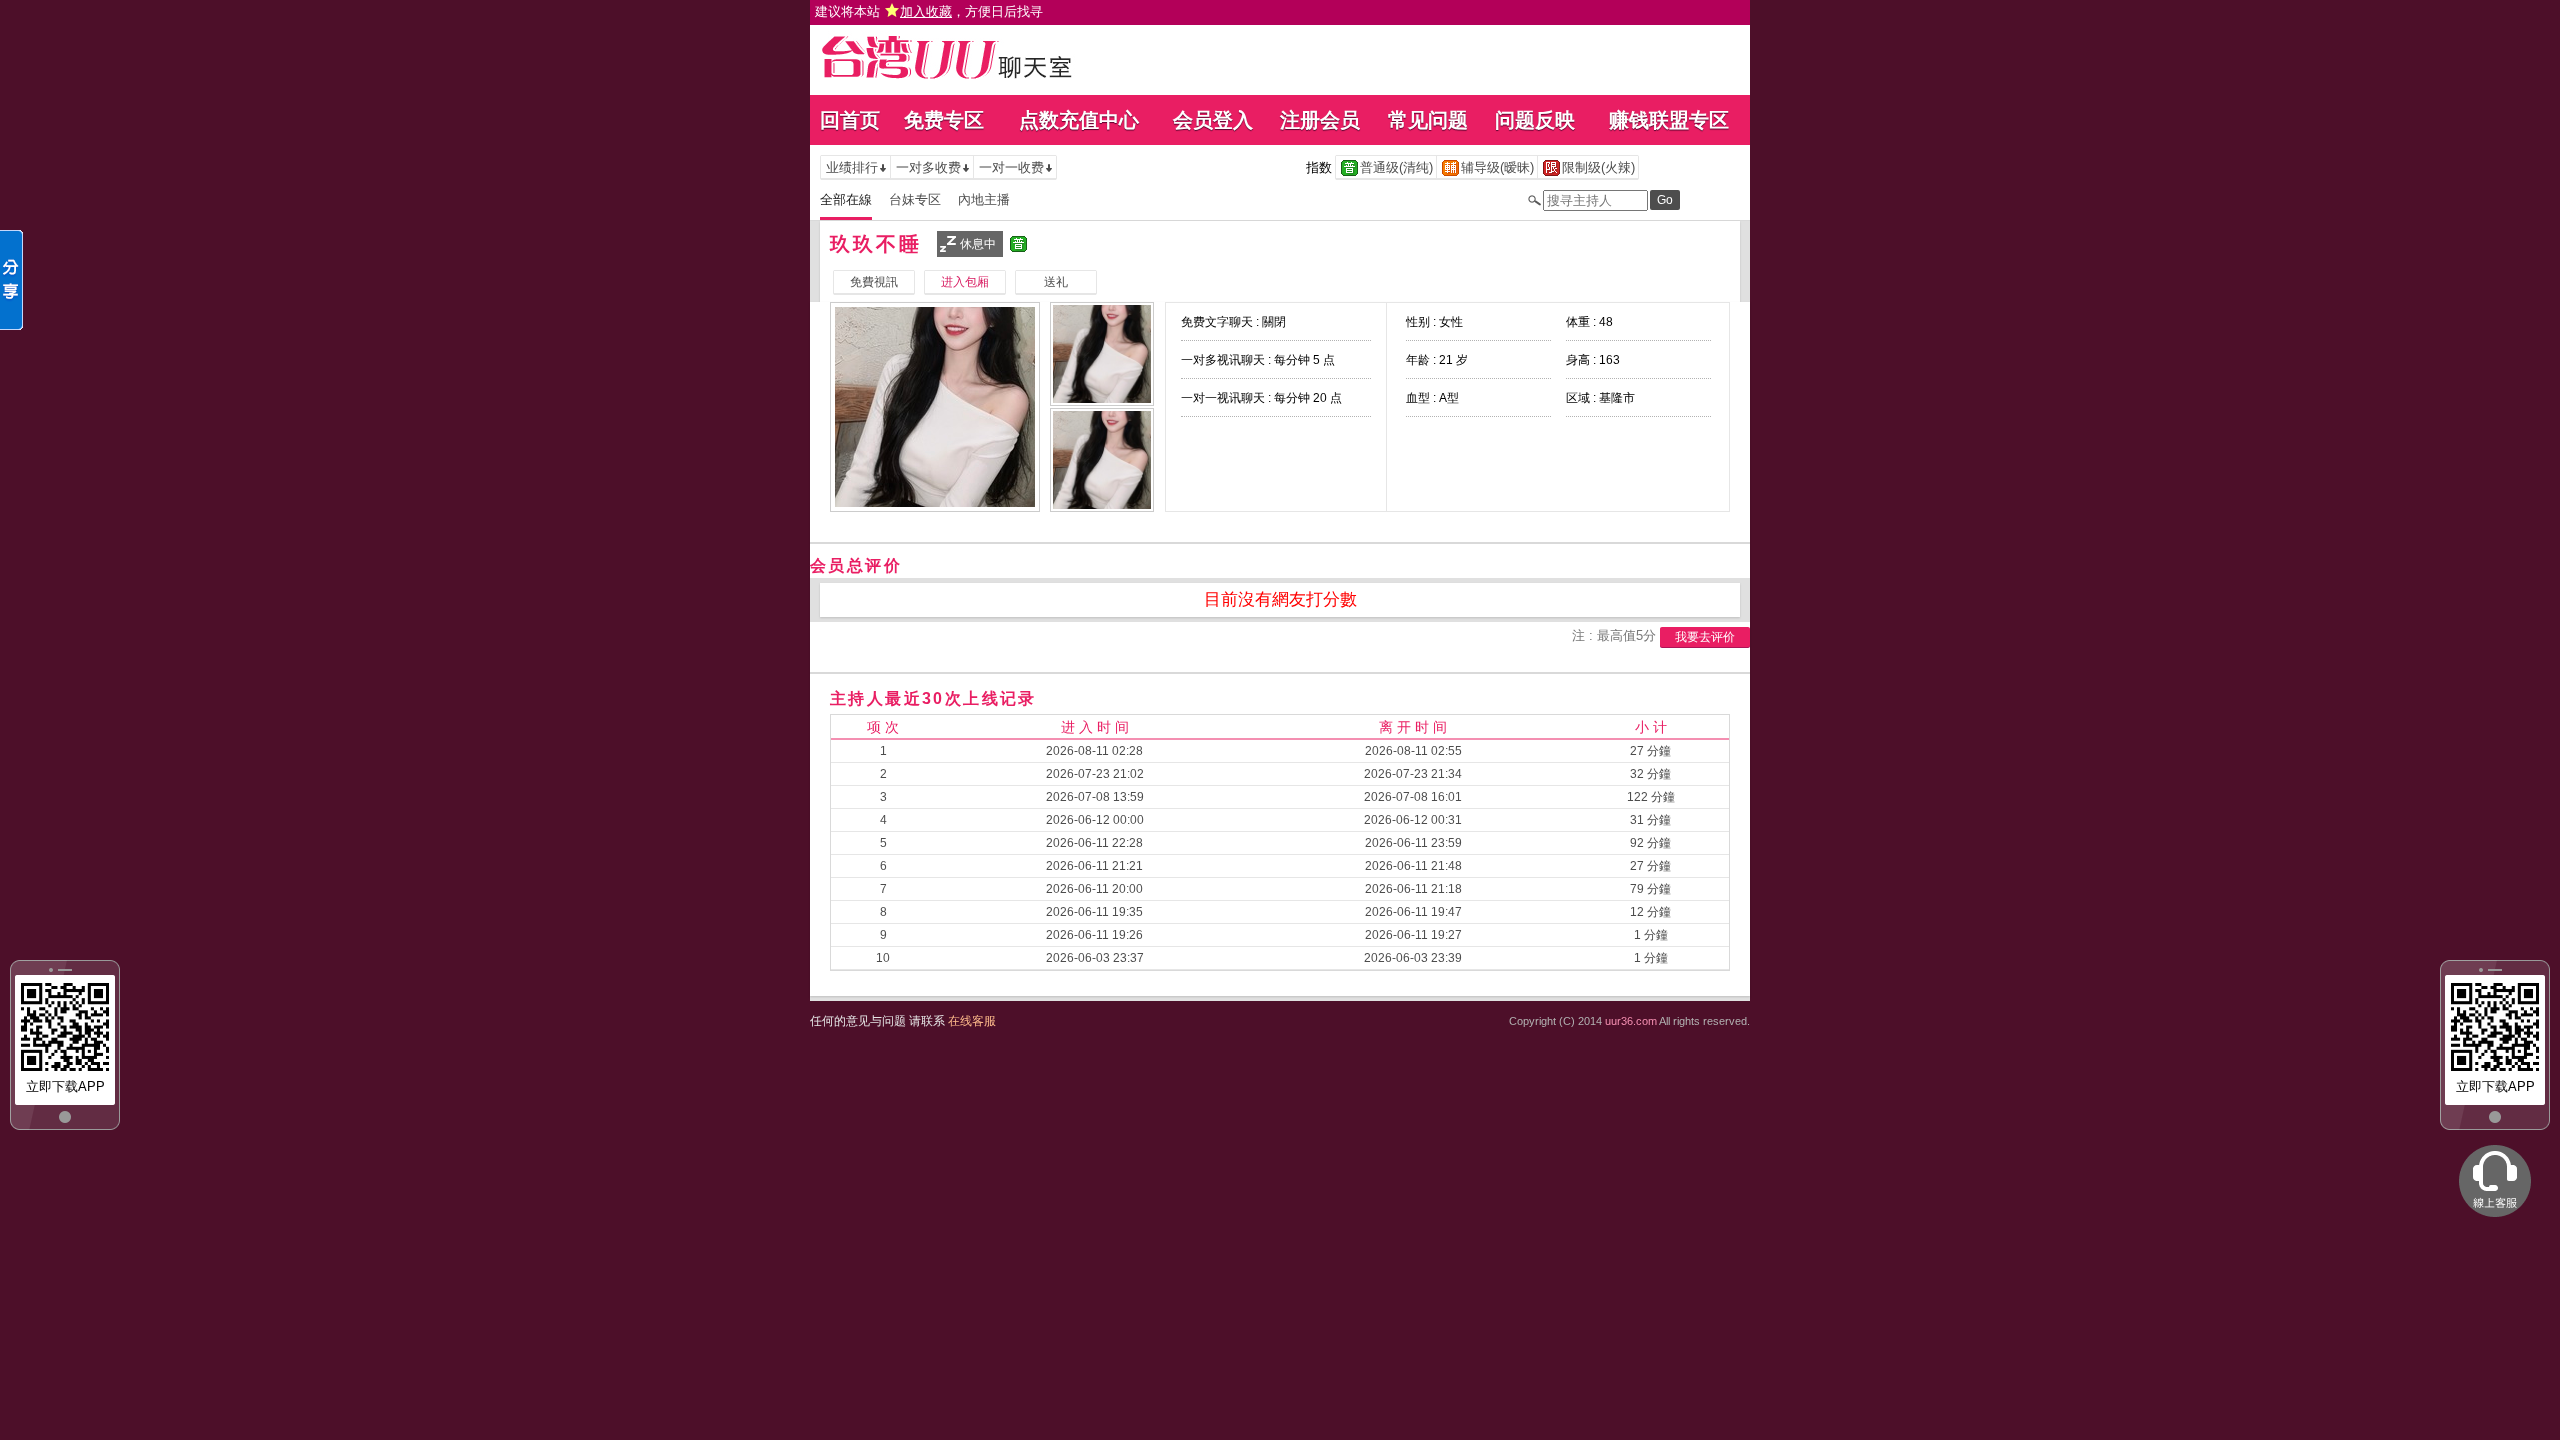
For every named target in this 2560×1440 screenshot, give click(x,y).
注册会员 (1320, 120)
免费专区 (944, 120)
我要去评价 (1705, 637)
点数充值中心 (1079, 120)
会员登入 (1213, 120)
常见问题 (1428, 120)
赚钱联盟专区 (1669, 120)
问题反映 (1535, 120)
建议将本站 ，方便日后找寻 (929, 11)
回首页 (850, 120)
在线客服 (972, 1021)
